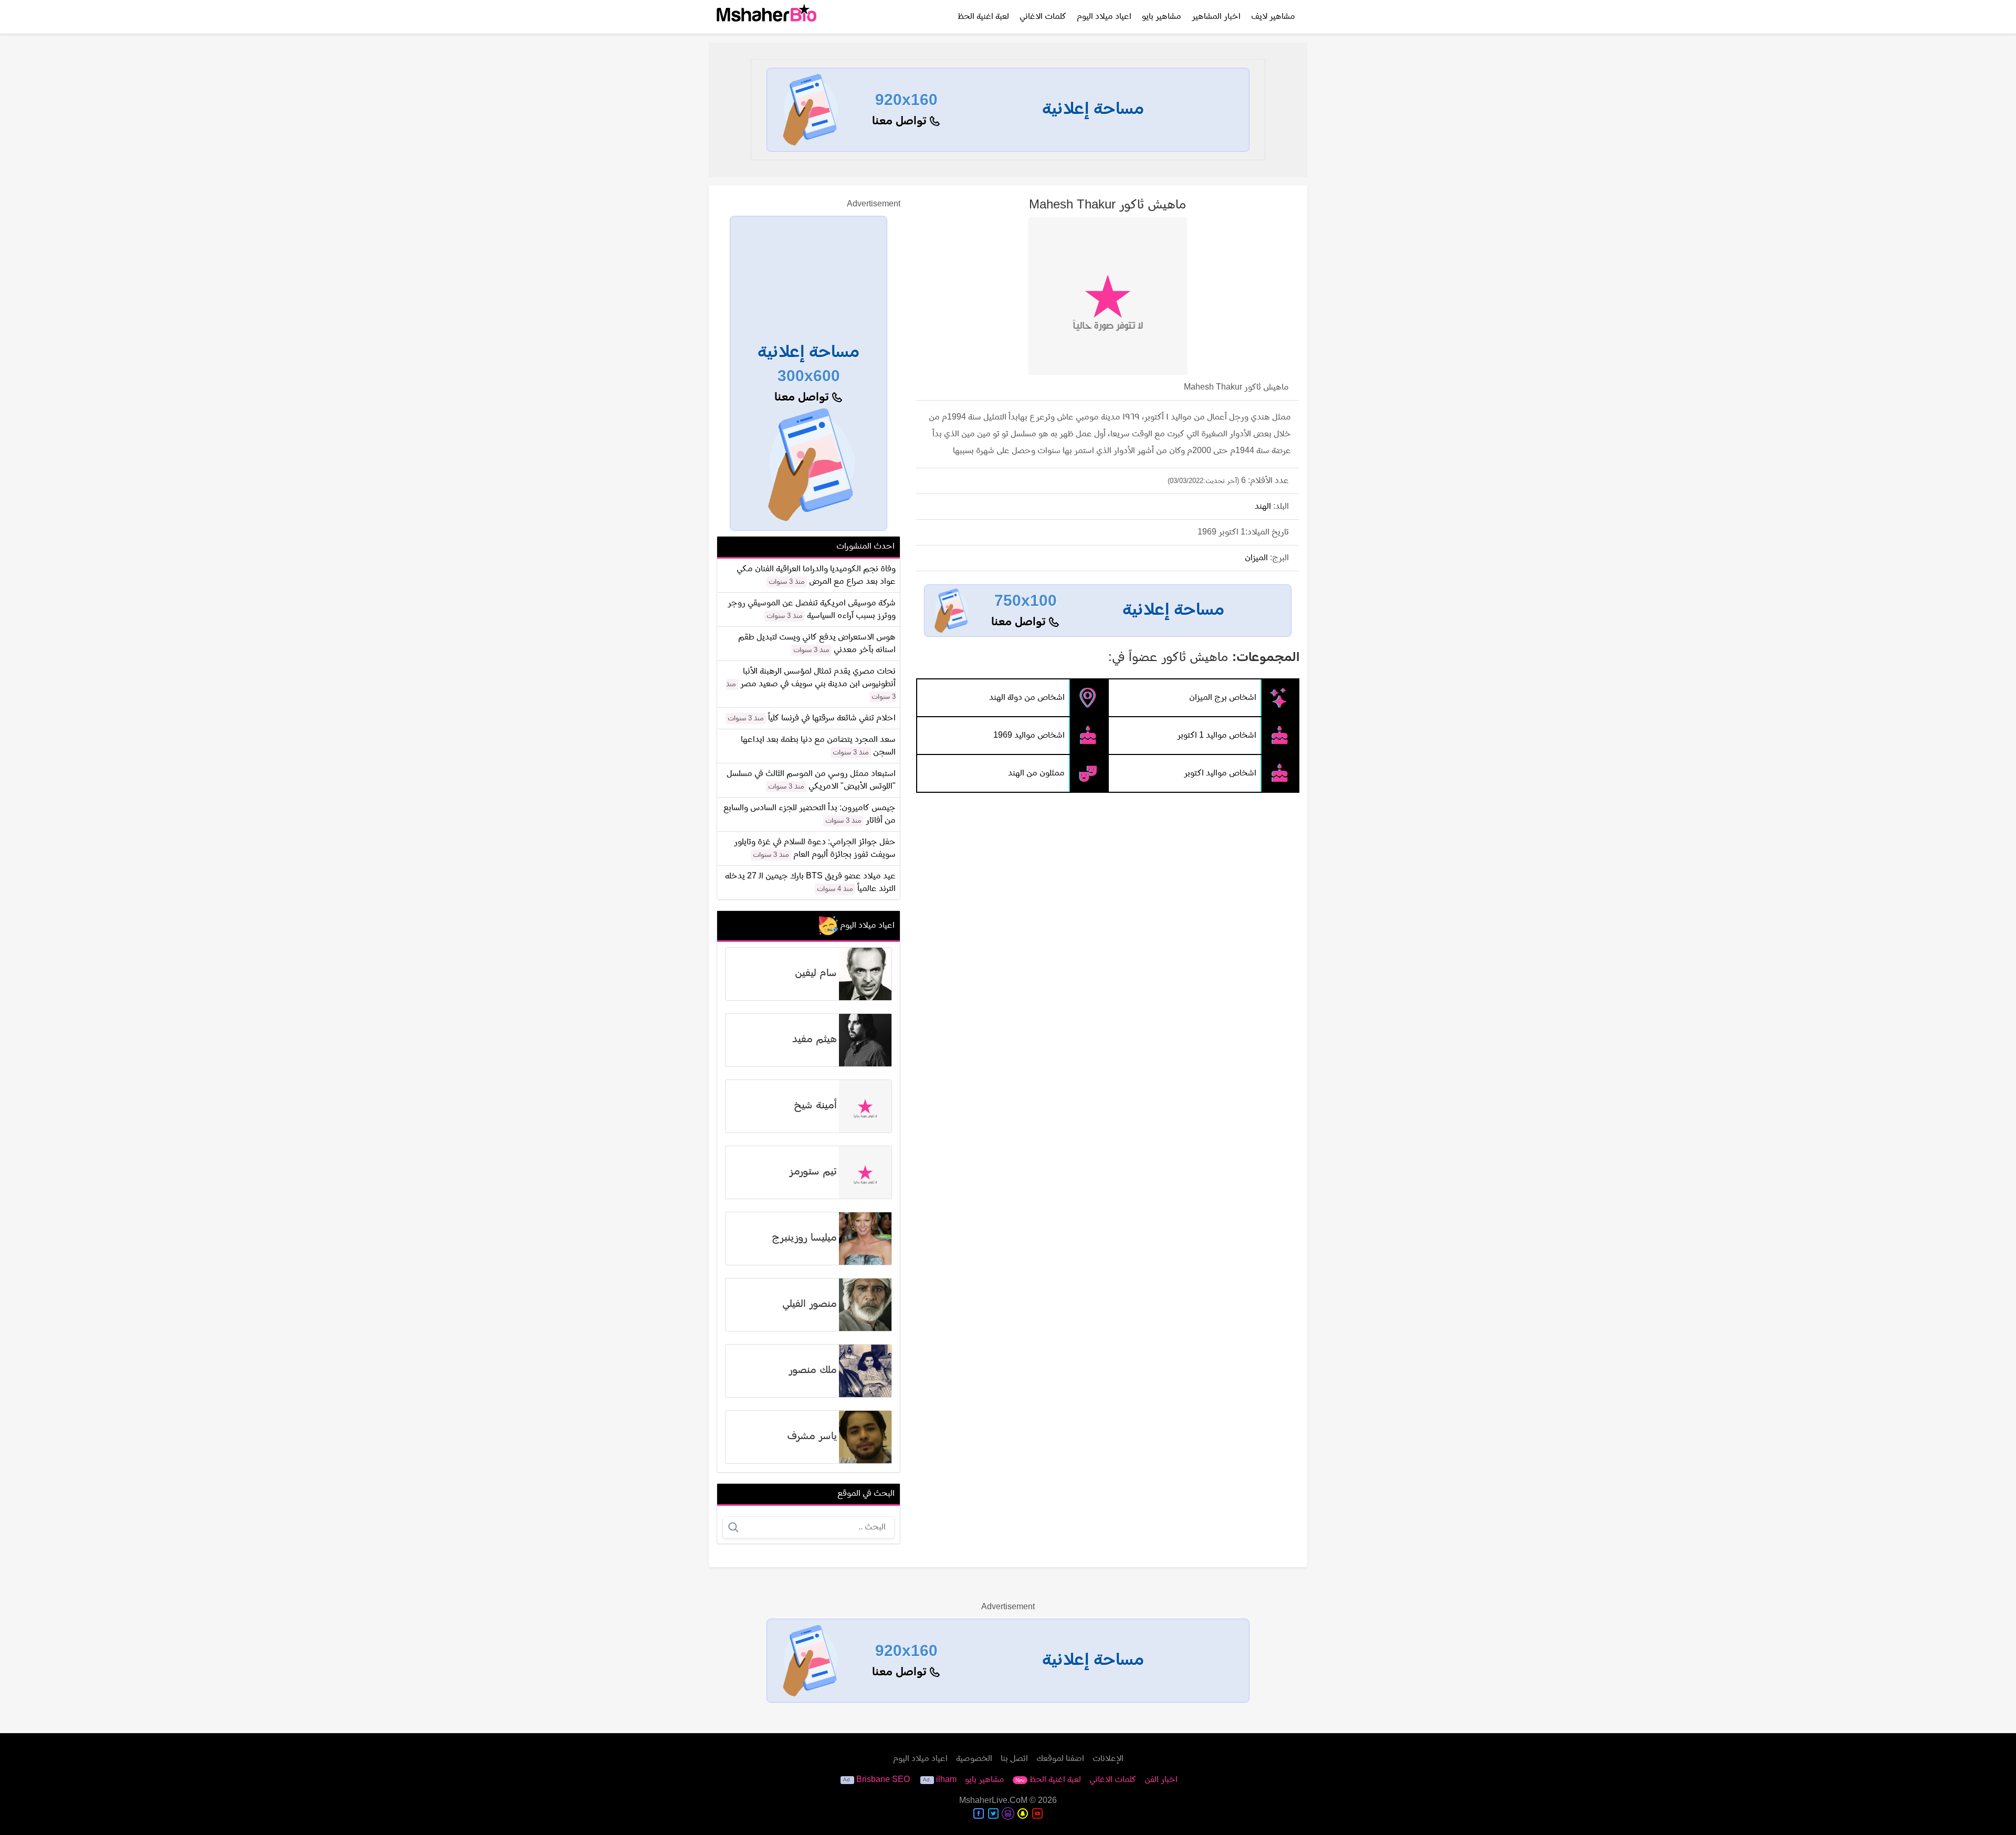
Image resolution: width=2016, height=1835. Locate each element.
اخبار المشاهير (1216, 17)
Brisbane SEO (883, 1780)
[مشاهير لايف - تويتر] (993, 1813)
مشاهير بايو (1162, 17)
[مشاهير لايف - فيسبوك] (979, 1813)
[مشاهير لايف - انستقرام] (1008, 1813)
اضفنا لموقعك (1060, 1759)
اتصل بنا (1014, 1759)
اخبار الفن (1161, 1780)
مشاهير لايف (1273, 17)
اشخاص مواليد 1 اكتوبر (1217, 736)
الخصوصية (974, 1759)
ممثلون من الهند (1036, 773)
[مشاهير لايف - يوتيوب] (1037, 1813)
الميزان (1256, 558)
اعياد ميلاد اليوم (1104, 17)
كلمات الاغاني (1043, 17)
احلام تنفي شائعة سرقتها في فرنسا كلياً (832, 718)
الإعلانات (1108, 1759)
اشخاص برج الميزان (1223, 698)
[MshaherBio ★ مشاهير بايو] (766, 17)
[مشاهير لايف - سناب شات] (1023, 1813)
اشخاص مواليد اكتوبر (1220, 773)
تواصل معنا (901, 122)
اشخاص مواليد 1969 (1029, 736)
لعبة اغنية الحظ (983, 17)
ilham (946, 1780)
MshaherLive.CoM (993, 1801)
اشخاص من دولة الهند (1027, 698)
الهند (1263, 507)
